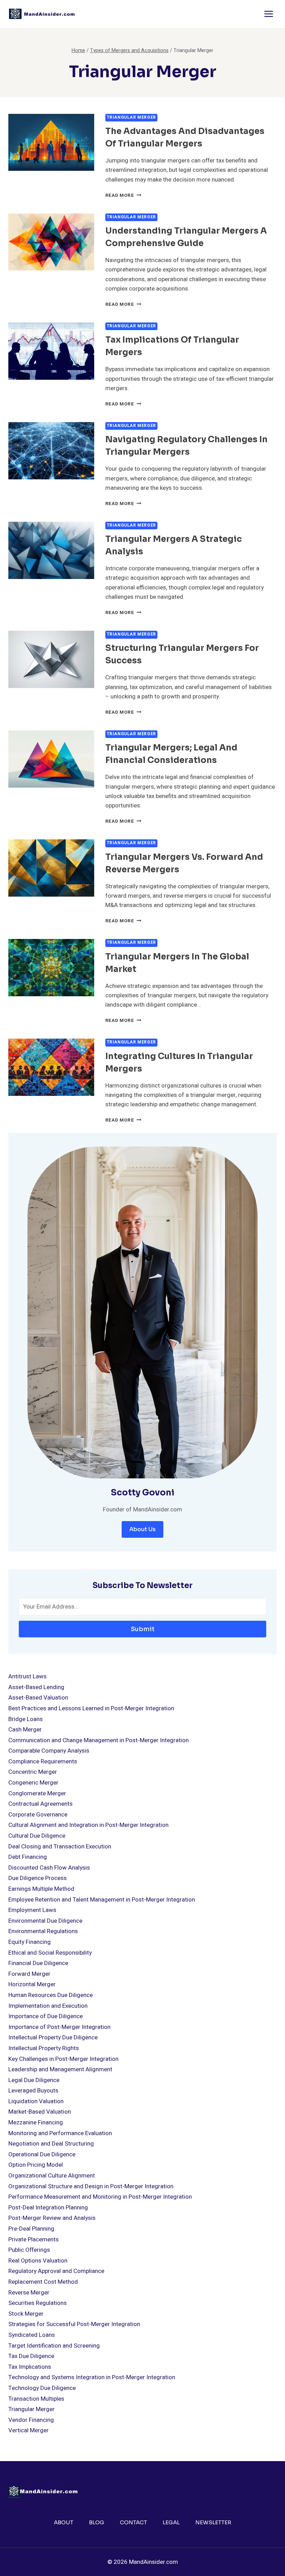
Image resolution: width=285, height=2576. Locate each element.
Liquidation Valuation (36, 2101)
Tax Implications (30, 2367)
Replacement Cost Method (43, 2282)
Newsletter (213, 2522)
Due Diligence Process (38, 1878)
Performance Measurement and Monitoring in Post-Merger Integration (100, 2197)
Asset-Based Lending (36, 1687)
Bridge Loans (26, 1719)
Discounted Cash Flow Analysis (49, 1868)
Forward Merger (29, 1974)
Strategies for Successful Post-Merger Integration (74, 2324)
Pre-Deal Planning (31, 2229)
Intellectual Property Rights (44, 2048)
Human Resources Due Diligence (51, 1995)
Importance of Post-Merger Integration (59, 2027)
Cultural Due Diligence (37, 1836)
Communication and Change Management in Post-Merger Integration (99, 1740)
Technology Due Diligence (42, 2388)
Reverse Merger (29, 2293)
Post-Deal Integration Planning (48, 2208)
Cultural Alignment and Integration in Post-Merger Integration (88, 1825)
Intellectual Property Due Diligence (53, 2037)
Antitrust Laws (27, 1676)
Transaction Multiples (36, 2399)
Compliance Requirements (43, 1761)
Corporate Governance (38, 1815)
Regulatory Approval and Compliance (56, 2271)
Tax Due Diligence (31, 2356)
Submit (143, 1629)
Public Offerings (29, 2250)
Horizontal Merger (32, 1984)
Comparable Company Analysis (49, 1751)
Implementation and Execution (48, 2006)
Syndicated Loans (32, 2335)
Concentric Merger (33, 1772)
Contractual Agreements (40, 1804)
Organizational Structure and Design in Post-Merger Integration (91, 2186)
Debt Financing (28, 1857)
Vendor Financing (31, 2420)
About (64, 2522)
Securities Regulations (38, 2303)
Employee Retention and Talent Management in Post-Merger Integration (102, 1900)
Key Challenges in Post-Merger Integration (63, 2059)
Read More (123, 195)
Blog (97, 2522)
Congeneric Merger (33, 1783)
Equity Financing (30, 1942)
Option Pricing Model (36, 2165)
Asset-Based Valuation (38, 1698)
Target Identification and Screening (54, 2346)
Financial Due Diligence (38, 1963)
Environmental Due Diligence (45, 1921)
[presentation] (51, 142)
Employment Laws (32, 1910)
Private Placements (34, 2239)
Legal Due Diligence (34, 2080)
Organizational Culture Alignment (52, 2176)
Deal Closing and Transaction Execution (60, 1847)
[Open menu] (268, 14)
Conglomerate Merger (37, 1793)
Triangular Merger (131, 118)
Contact (133, 2522)
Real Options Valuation (38, 2261)
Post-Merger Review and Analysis (52, 2218)
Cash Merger (25, 1730)
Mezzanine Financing (36, 2122)
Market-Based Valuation (40, 2112)
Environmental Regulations (43, 1931)
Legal (171, 2522)
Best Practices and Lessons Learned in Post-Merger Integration (91, 1708)
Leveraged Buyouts (33, 2091)
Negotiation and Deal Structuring (51, 2144)
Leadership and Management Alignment (60, 2069)
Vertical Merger (28, 2430)
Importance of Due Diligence (46, 2016)
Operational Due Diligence (42, 2154)
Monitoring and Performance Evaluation (60, 2133)
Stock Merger (26, 2314)
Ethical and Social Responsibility (50, 1953)
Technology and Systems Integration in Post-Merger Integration (92, 2377)
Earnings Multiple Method (41, 1889)
